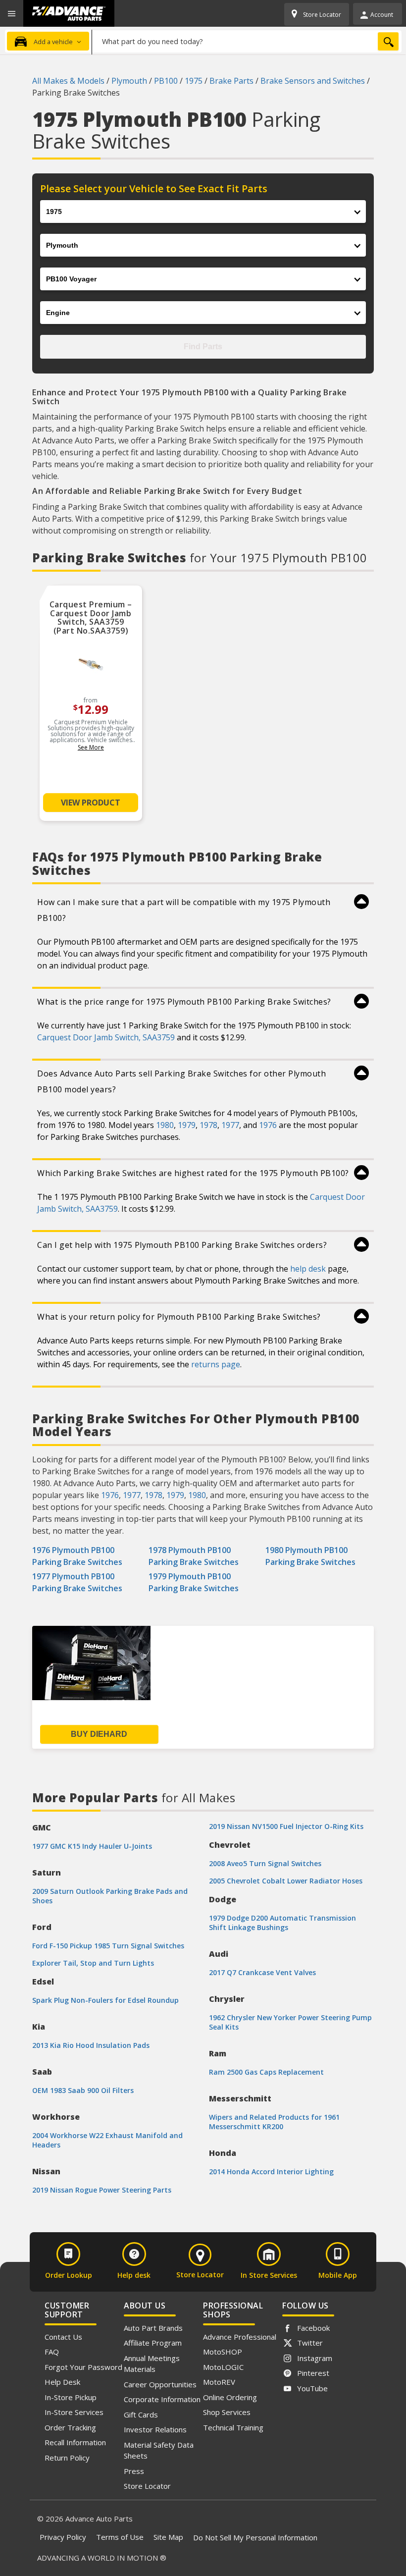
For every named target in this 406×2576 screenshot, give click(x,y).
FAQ (52, 2352)
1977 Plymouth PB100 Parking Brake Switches (77, 1582)
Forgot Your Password (83, 2367)
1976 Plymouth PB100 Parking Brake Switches (77, 1556)
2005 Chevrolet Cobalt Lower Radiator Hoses (286, 1881)
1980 (165, 1125)
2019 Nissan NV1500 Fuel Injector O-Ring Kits (286, 1826)
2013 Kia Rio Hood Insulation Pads (91, 2045)
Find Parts (203, 347)
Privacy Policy (63, 2537)
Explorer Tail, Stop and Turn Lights (93, 1963)
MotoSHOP (223, 2352)
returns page (216, 1364)
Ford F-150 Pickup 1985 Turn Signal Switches (108, 1946)
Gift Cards (141, 2415)
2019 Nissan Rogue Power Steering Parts (102, 2190)
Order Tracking (70, 2427)
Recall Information (75, 2442)
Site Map (168, 2537)
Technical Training (233, 2427)
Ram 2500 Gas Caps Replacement (266, 2072)
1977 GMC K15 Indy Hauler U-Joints (92, 1846)
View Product (91, 803)
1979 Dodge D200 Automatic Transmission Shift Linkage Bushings (282, 1923)
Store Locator (147, 2486)
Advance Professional (240, 2337)
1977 (230, 1125)
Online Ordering (230, 2397)
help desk (308, 1269)
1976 (268, 1125)
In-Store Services (74, 2412)
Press (134, 2471)
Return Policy (67, 2458)
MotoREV (219, 2382)
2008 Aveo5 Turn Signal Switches (265, 1863)
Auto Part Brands (153, 2328)
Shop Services (227, 2412)
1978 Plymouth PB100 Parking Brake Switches (194, 1556)
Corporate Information (162, 2399)
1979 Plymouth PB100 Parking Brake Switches (194, 1582)
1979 (187, 1125)
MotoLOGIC (223, 2367)
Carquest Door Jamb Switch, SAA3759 (106, 1037)
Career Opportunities (160, 2384)
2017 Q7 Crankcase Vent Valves (262, 1972)
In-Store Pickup (71, 2397)
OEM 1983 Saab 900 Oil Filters (83, 2090)
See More (91, 747)
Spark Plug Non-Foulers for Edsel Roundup (105, 2000)
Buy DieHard (99, 1734)
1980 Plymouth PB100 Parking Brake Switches (310, 1556)
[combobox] (247, 41)
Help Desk (62, 2382)
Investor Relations (155, 2429)
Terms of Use (120, 2537)
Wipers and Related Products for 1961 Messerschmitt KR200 (274, 2122)
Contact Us (63, 2337)
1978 (208, 1125)
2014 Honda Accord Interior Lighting (271, 2172)
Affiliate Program (153, 2343)
